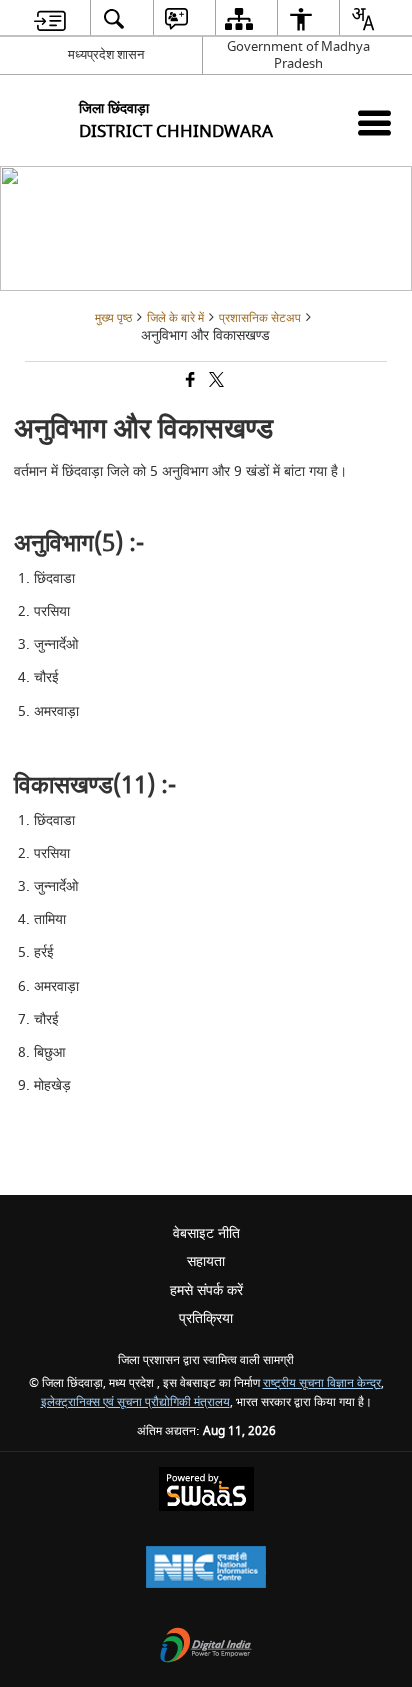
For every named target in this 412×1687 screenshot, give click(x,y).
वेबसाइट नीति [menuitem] (206, 1233)
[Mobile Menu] (374, 122)
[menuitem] (50, 18)
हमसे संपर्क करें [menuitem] (206, 1290)
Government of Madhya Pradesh (298, 55)
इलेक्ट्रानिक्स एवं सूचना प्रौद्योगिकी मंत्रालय (135, 1402)
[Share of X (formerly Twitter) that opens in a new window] (215, 381)
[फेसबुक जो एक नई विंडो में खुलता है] (189, 381)
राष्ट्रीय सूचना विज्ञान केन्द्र (322, 1383)
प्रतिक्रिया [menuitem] (206, 1318)
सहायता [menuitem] (206, 1261)
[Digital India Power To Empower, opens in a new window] (206, 1647)
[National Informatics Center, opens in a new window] (206, 1569)
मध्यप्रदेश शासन (106, 54)
